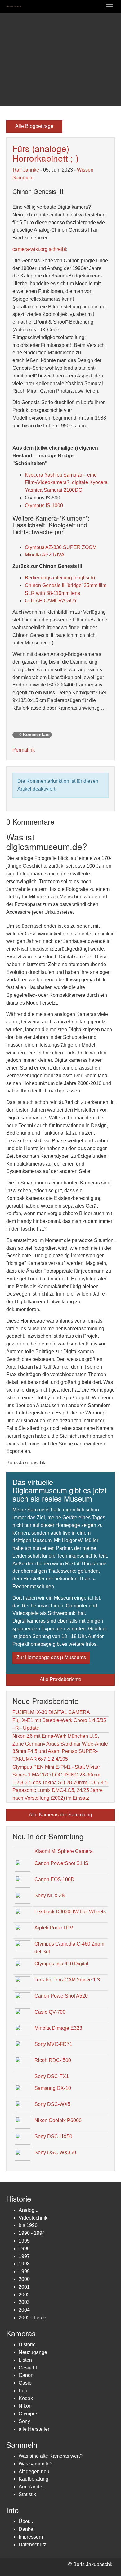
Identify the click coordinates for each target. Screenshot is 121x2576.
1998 (24, 2264)
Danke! (27, 2529)
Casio (25, 2383)
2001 (24, 2287)
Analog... (28, 2210)
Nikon (25, 2406)
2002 (24, 2295)
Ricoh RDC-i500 (53, 2060)
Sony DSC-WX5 (52, 2104)
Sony (24, 2421)
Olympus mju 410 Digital (61, 1964)
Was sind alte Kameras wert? (51, 2456)
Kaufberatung (34, 2479)
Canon (26, 2375)
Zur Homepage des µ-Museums (51, 1657)
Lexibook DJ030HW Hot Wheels (70, 1912)
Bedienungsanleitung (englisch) (60, 578)
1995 (24, 2241)
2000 (24, 2279)
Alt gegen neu (34, 2471)
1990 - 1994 (32, 2233)
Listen (25, 2360)
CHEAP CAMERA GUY (51, 601)
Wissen (85, 170)
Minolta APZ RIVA (45, 555)
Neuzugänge (33, 2352)
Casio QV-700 (50, 2012)
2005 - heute (32, 2318)
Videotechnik (33, 2218)
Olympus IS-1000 (44, 506)
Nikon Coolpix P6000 (58, 2120)
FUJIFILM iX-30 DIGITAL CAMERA (51, 1712)
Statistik (27, 2494)
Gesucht (28, 2368)
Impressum (31, 2537)
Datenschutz (32, 2545)
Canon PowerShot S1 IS (61, 1863)
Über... (26, 2521)
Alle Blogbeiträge (34, 126)
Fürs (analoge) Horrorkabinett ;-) (45, 153)
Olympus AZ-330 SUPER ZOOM (61, 547)
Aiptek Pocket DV (54, 1928)
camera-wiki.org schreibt (39, 249)
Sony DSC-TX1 (52, 2076)
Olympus (28, 2414)
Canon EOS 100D (54, 1879)
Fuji (23, 2391)
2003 (24, 2302)
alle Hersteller (34, 2429)
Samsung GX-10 (53, 2088)
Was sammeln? (36, 2464)
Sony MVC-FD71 (53, 2044)
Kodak (26, 2398)
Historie (27, 2345)
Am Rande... (32, 2487)
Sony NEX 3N (50, 1896)
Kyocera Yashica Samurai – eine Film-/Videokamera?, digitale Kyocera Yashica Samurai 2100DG (66, 483)
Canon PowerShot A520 (61, 1996)
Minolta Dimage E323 (58, 2028)
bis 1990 (28, 2225)
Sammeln (23, 178)
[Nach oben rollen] (101, 2556)
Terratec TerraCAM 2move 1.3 (67, 1980)
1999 (24, 2271)
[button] (9, 59)
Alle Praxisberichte (60, 1679)
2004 (24, 2310)
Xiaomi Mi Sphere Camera (64, 1851)
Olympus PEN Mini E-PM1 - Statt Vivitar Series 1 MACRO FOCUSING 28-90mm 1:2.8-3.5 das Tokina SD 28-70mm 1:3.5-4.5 (60, 1775)
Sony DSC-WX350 (55, 2153)
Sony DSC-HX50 (53, 2136)
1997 (24, 2256)
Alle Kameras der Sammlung (60, 1815)
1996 (24, 2249)
